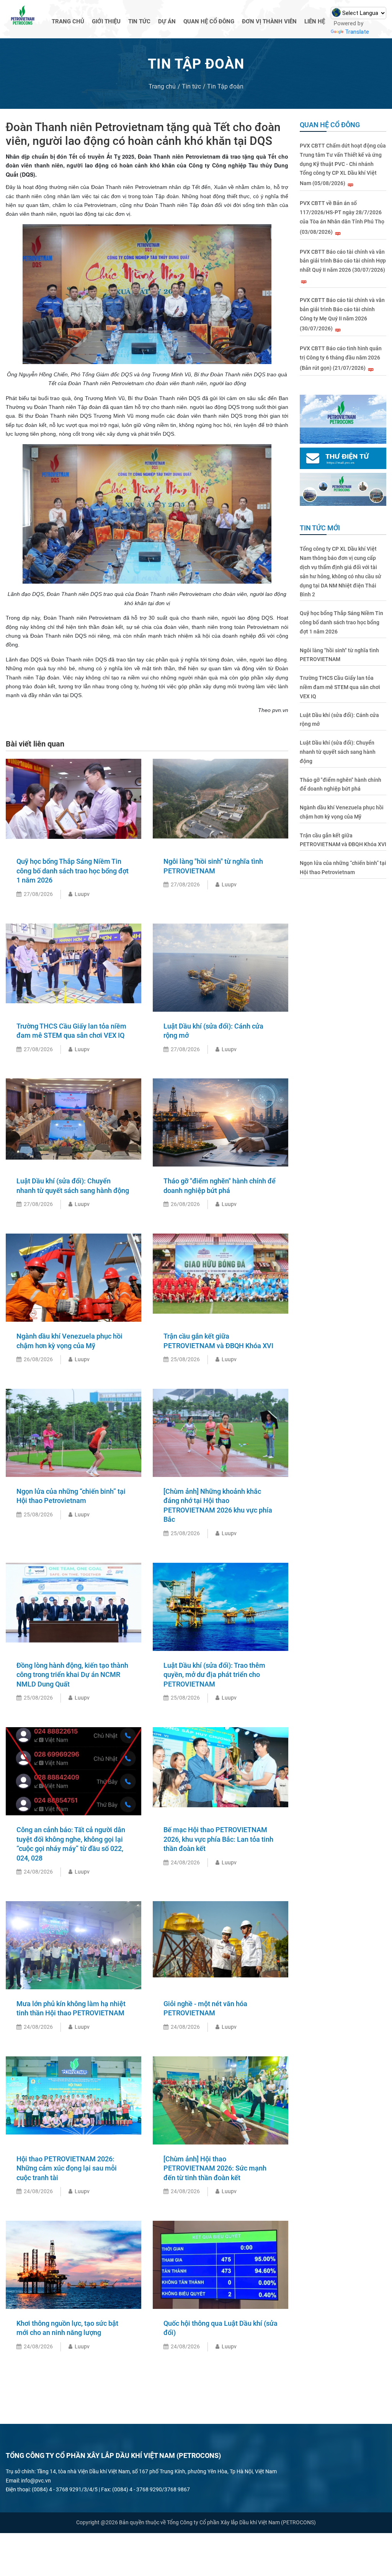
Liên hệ (315, 21)
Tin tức (139, 21)
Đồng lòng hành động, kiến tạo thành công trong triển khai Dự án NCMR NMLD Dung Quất (72, 1675)
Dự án (167, 21)
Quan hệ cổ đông (209, 21)
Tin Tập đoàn (225, 86)
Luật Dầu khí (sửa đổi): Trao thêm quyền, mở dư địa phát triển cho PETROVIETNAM (214, 1675)
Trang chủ (68, 21)
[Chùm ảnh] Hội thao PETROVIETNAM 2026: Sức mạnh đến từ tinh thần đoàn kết (215, 2168)
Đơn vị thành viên (269, 21)
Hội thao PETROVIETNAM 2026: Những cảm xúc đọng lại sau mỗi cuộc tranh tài (67, 2168)
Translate (357, 32)
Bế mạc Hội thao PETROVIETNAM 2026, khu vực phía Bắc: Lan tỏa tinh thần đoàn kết (218, 1839)
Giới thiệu (106, 21)
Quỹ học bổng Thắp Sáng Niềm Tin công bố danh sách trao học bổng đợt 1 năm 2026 (73, 871)
